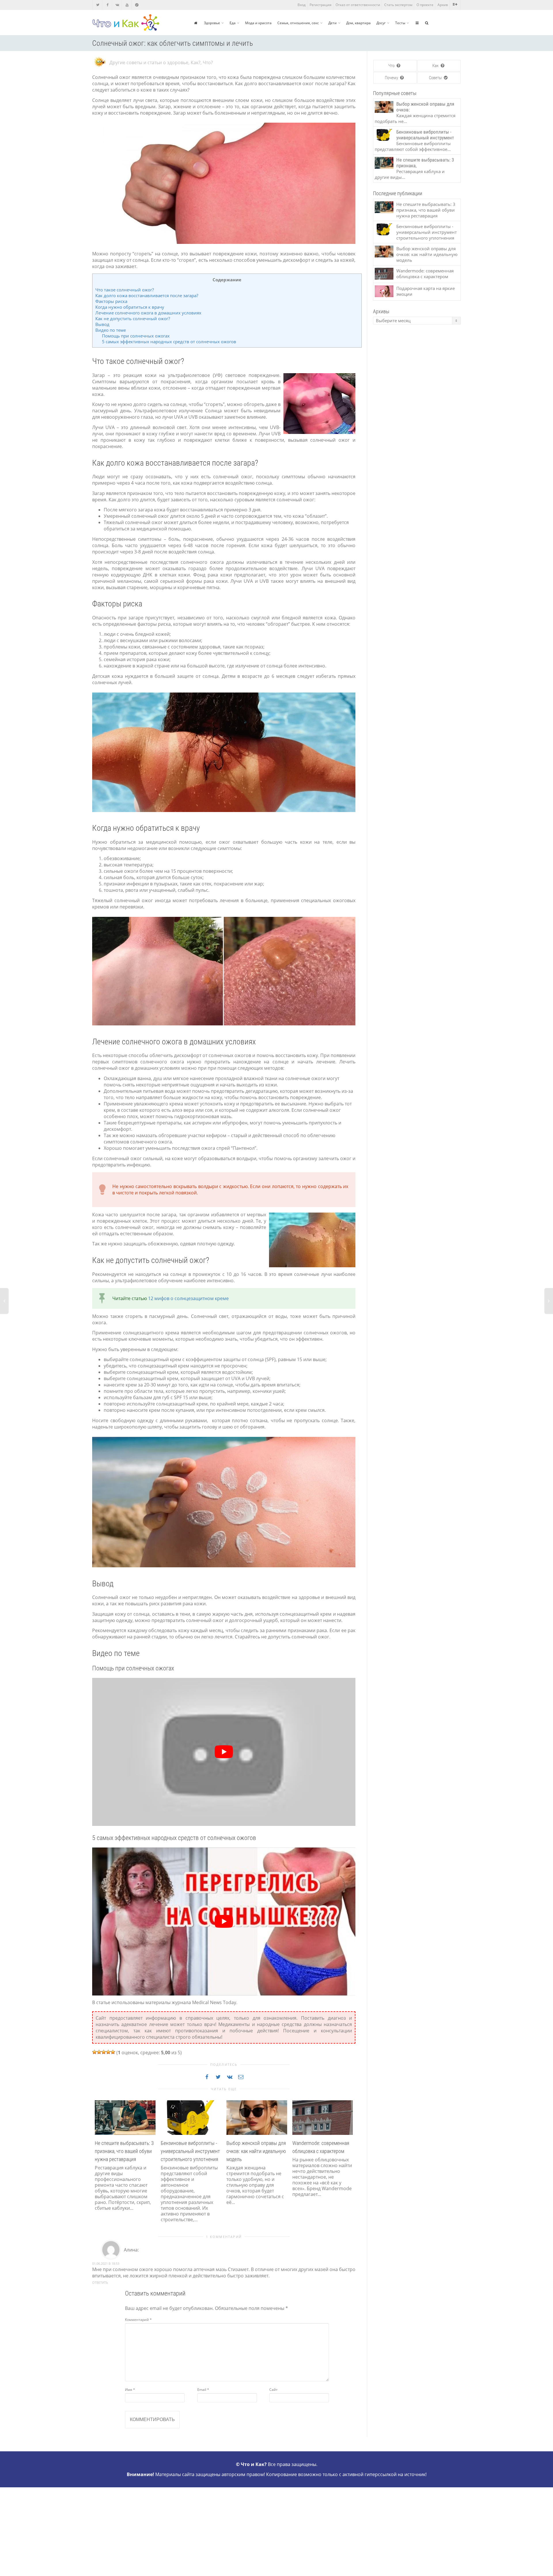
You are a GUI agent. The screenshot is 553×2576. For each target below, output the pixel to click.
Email (203, 2390)
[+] (125, 2117)
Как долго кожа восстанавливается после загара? (147, 295)
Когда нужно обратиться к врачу (130, 307)
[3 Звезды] (104, 2052)
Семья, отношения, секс (298, 23)
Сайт (273, 2390)
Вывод (102, 324)
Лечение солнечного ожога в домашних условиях (148, 313)
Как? (196, 62)
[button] (98, 2168)
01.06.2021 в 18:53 (106, 2263)
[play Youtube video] (224, 1752)
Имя (130, 2390)
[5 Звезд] (113, 2052)
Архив (443, 5)
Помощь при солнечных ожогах (136, 336)
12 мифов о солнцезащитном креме (188, 1298)
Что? (208, 62)
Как (436, 66)
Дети (333, 23)
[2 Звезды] (99, 2052)
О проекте (425, 5)
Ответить (100, 2282)
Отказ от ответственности (358, 5)
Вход (302, 5)
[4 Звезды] (108, 2052)
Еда (233, 23)
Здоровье (212, 23)
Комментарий (138, 2320)
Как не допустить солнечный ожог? (133, 318)
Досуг (381, 23)
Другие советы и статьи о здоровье (149, 62)
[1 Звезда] (94, 2052)
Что (392, 66)
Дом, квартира (358, 23)
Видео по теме (111, 330)
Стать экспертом (398, 5)
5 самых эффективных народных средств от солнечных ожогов (169, 342)
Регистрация (321, 5)
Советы (436, 78)
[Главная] (196, 23)
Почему (392, 78)
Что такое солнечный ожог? (125, 290)
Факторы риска (111, 301)
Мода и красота (258, 23)
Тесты (400, 23)
